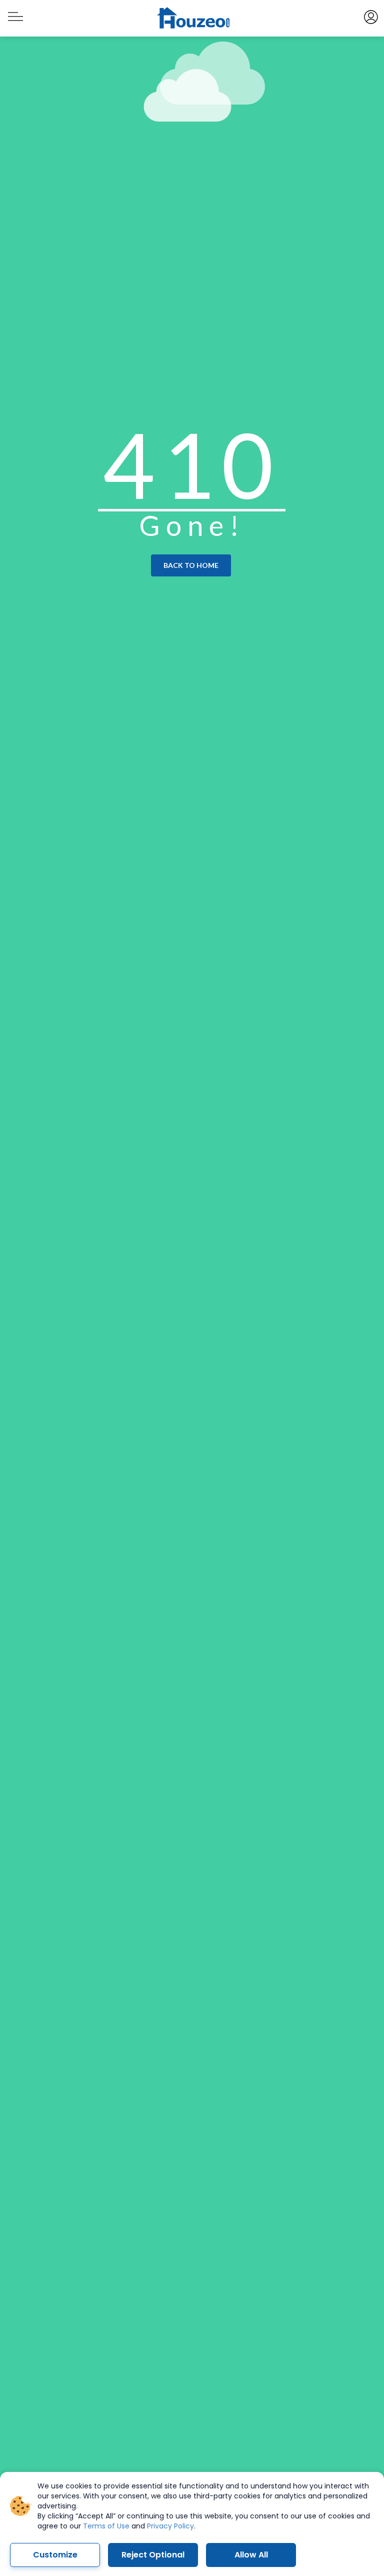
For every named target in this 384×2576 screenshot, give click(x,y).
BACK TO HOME (191, 565)
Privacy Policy (170, 2526)
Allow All (251, 2555)
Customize (55, 2555)
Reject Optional (153, 2555)
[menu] (14, 12)
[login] (370, 16)
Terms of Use (106, 2526)
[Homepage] (192, 19)
